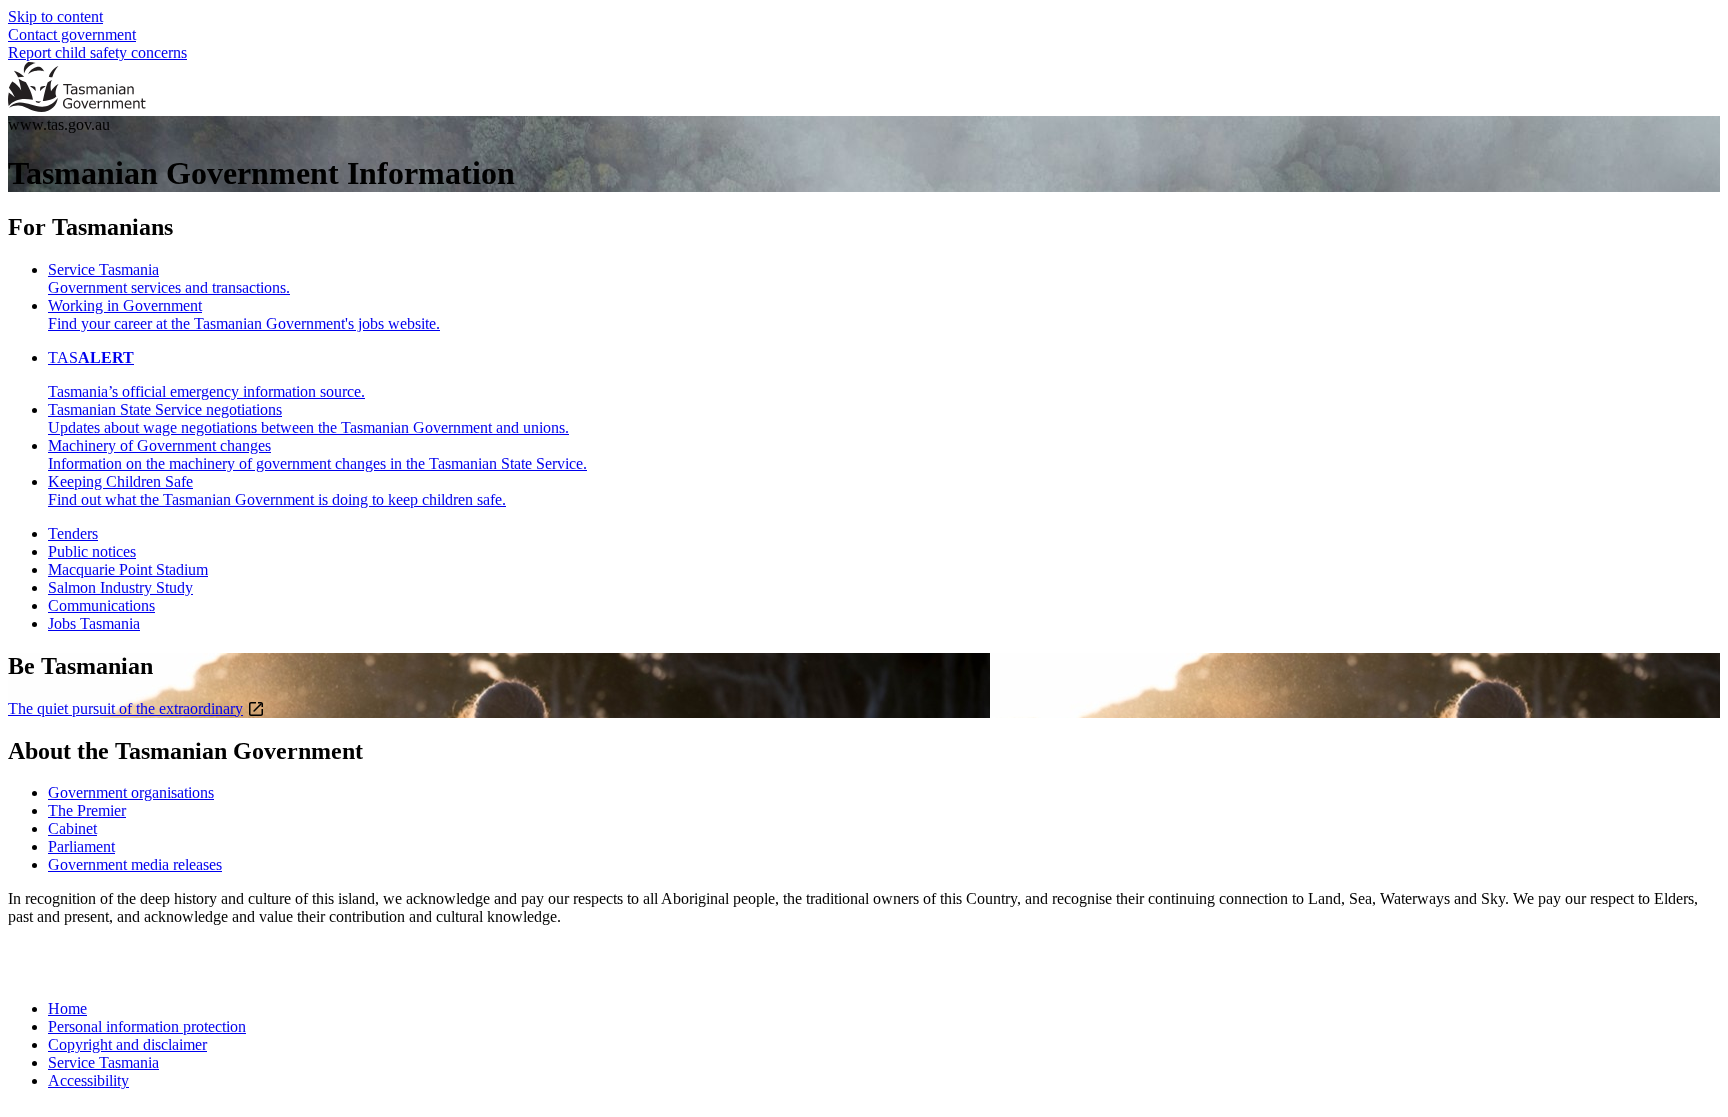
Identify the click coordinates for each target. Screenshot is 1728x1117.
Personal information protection (147, 1026)
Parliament (81, 846)
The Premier (87, 810)
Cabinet (72, 828)
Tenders (73, 533)
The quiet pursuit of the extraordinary (125, 708)
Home (67, 1008)
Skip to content (55, 16)
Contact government (72, 34)
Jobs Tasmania (94, 623)
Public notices (92, 551)
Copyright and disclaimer (127, 1044)
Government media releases (135, 864)
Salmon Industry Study (120, 587)
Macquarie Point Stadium (128, 569)
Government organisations (131, 792)
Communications (101, 605)
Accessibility (88, 1080)
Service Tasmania (103, 1062)
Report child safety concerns (97, 52)
